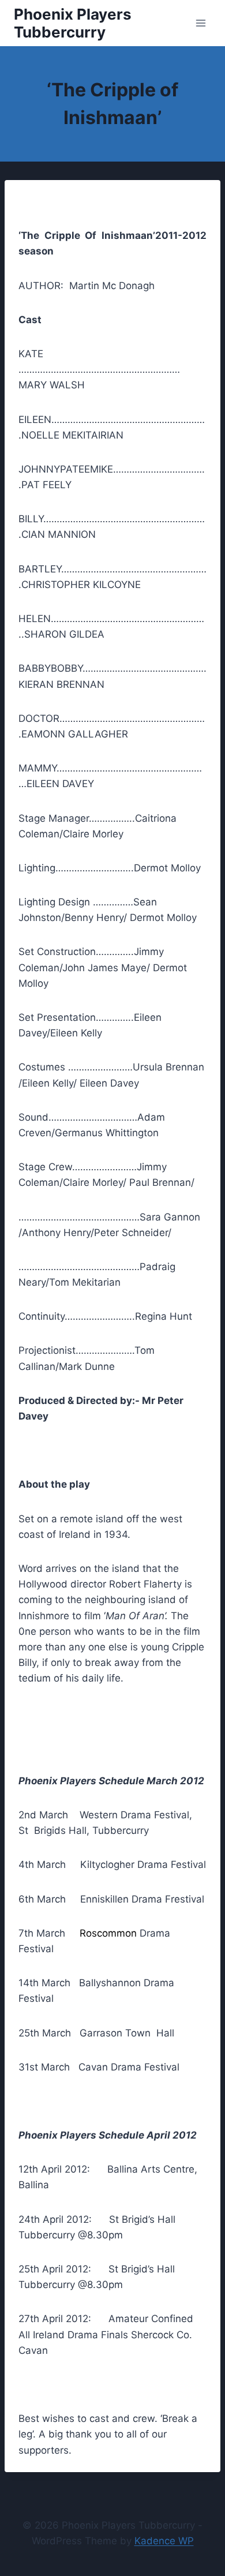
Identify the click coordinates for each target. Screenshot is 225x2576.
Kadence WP (164, 2541)
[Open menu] (200, 23)
